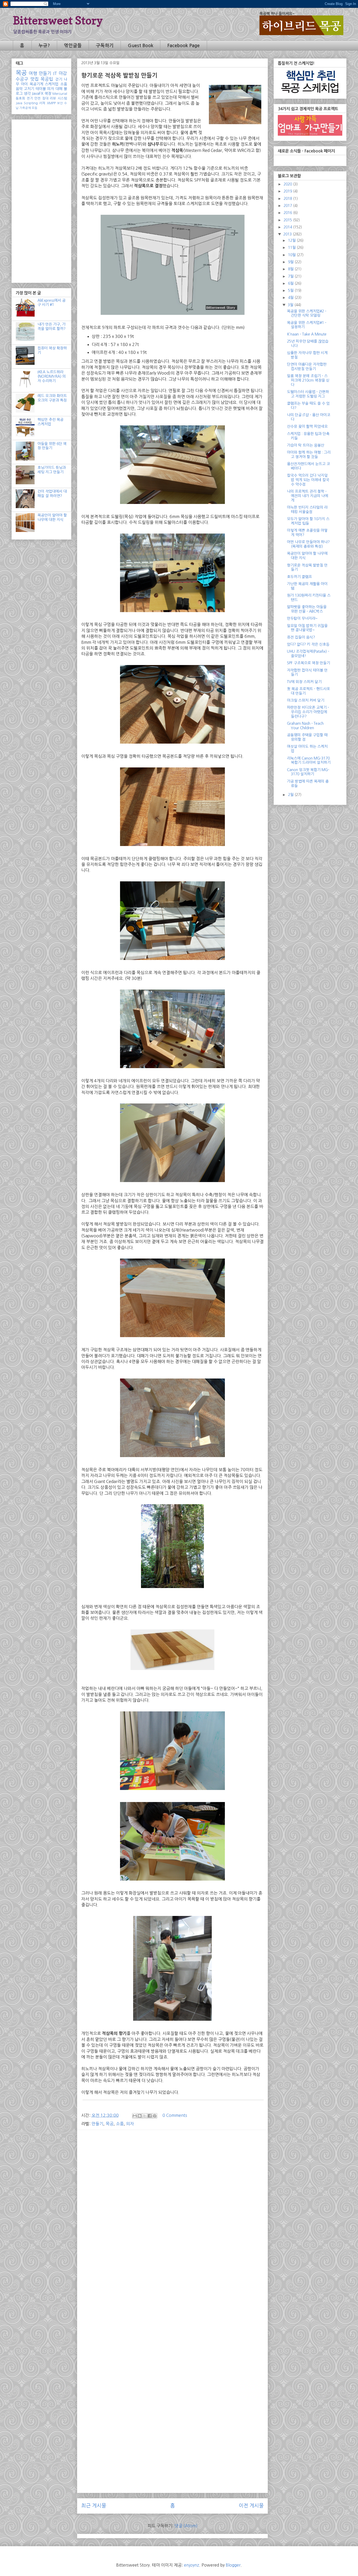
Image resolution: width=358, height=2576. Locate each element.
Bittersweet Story (58, 20)
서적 (42, 103)
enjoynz (192, 2565)
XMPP (51, 103)
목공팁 (47, 79)
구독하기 (105, 46)
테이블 (41, 89)
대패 (59, 89)
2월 (291, 795)
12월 (292, 240)
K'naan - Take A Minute (307, 334)
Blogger (233, 2565)
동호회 (20, 98)
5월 (291, 290)
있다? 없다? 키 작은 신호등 (308, 644)
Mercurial (60, 94)
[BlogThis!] (140, 2116)
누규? (44, 46)
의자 (130, 2124)
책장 (48, 94)
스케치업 (52, 84)
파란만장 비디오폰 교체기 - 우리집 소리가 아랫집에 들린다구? (308, 712)
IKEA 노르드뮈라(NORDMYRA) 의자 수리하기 (52, 376)
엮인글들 (73, 46)
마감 (63, 73)
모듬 (35, 108)
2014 (288, 227)
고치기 (29, 89)
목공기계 (36, 84)
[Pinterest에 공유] (155, 2116)
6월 (291, 283)
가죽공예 (25, 108)
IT (55, 73)
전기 (30, 98)
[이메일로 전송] (135, 2116)
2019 (288, 191)
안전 (37, 98)
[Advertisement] (172, 2171)
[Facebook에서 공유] (150, 2116)
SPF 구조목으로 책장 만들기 (308, 663)
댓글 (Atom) (186, 2526)
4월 (291, 298)
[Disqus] (172, 2285)
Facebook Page (183, 46)
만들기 (97, 2124)
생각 (27, 94)
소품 (120, 2124)
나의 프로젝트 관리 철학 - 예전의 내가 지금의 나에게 (308, 496)
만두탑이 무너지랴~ (302, 618)
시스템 (62, 98)
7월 (291, 276)
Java (19, 103)
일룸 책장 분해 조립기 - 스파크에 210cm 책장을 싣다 (308, 380)
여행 (33, 73)
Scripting (31, 103)
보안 (60, 103)
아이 (24, 84)
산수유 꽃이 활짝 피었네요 (307, 426)
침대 (45, 98)
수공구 (22, 79)
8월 (291, 269)
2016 (288, 213)
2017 (288, 206)
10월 (292, 255)
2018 (288, 199)
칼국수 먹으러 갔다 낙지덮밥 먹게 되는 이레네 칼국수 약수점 (308, 480)
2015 (288, 220)
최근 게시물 (94, 2506)
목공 (110, 2124)
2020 (288, 184)
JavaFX (37, 94)
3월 (291, 305)
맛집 (35, 79)
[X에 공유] (145, 2116)
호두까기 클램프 (299, 577)
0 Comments (175, 2115)
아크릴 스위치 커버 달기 (306, 700)
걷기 (59, 79)
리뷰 (53, 98)
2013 (288, 234)
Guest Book (141, 46)
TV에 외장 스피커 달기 (304, 682)
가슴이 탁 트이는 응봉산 (306, 445)
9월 (291, 262)
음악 (19, 89)
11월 (292, 248)
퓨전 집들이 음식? (301, 637)
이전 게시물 (251, 2506)
